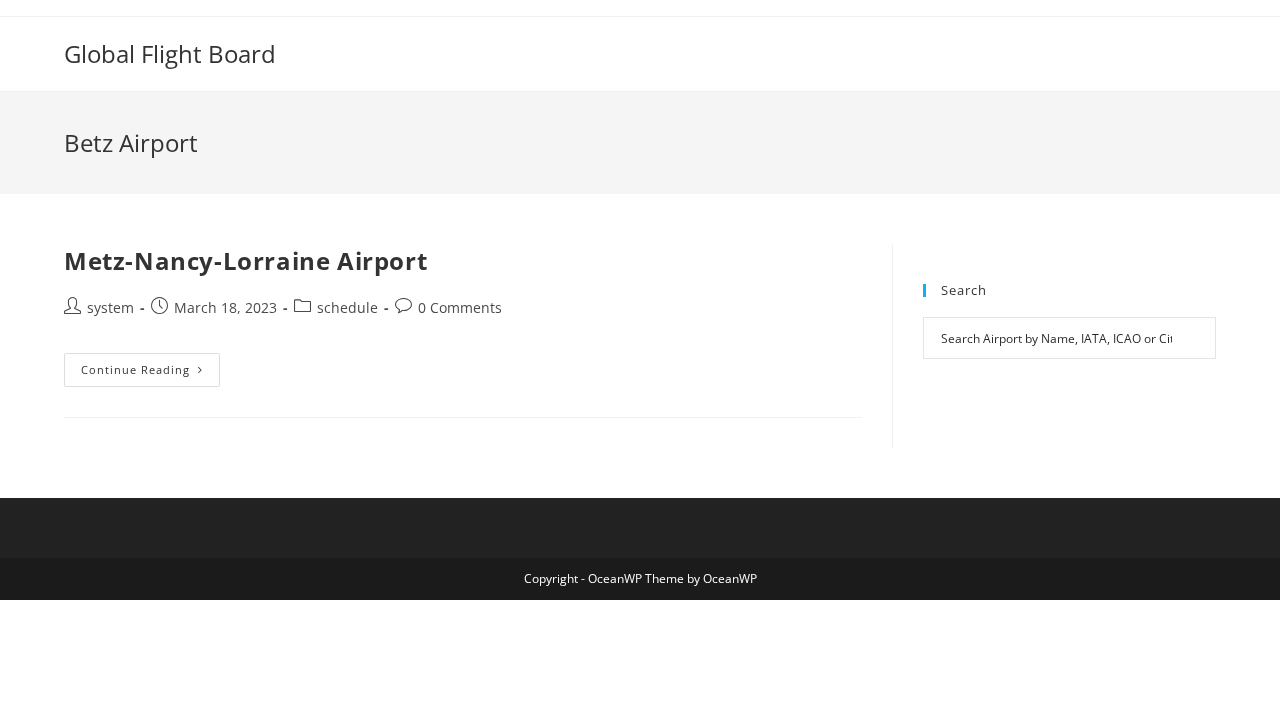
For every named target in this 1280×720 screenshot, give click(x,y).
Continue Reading (150, 373)
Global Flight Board (170, 53)
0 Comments (460, 307)
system (110, 307)
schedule (347, 307)
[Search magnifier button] (1195, 338)
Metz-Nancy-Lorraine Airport (245, 260)
